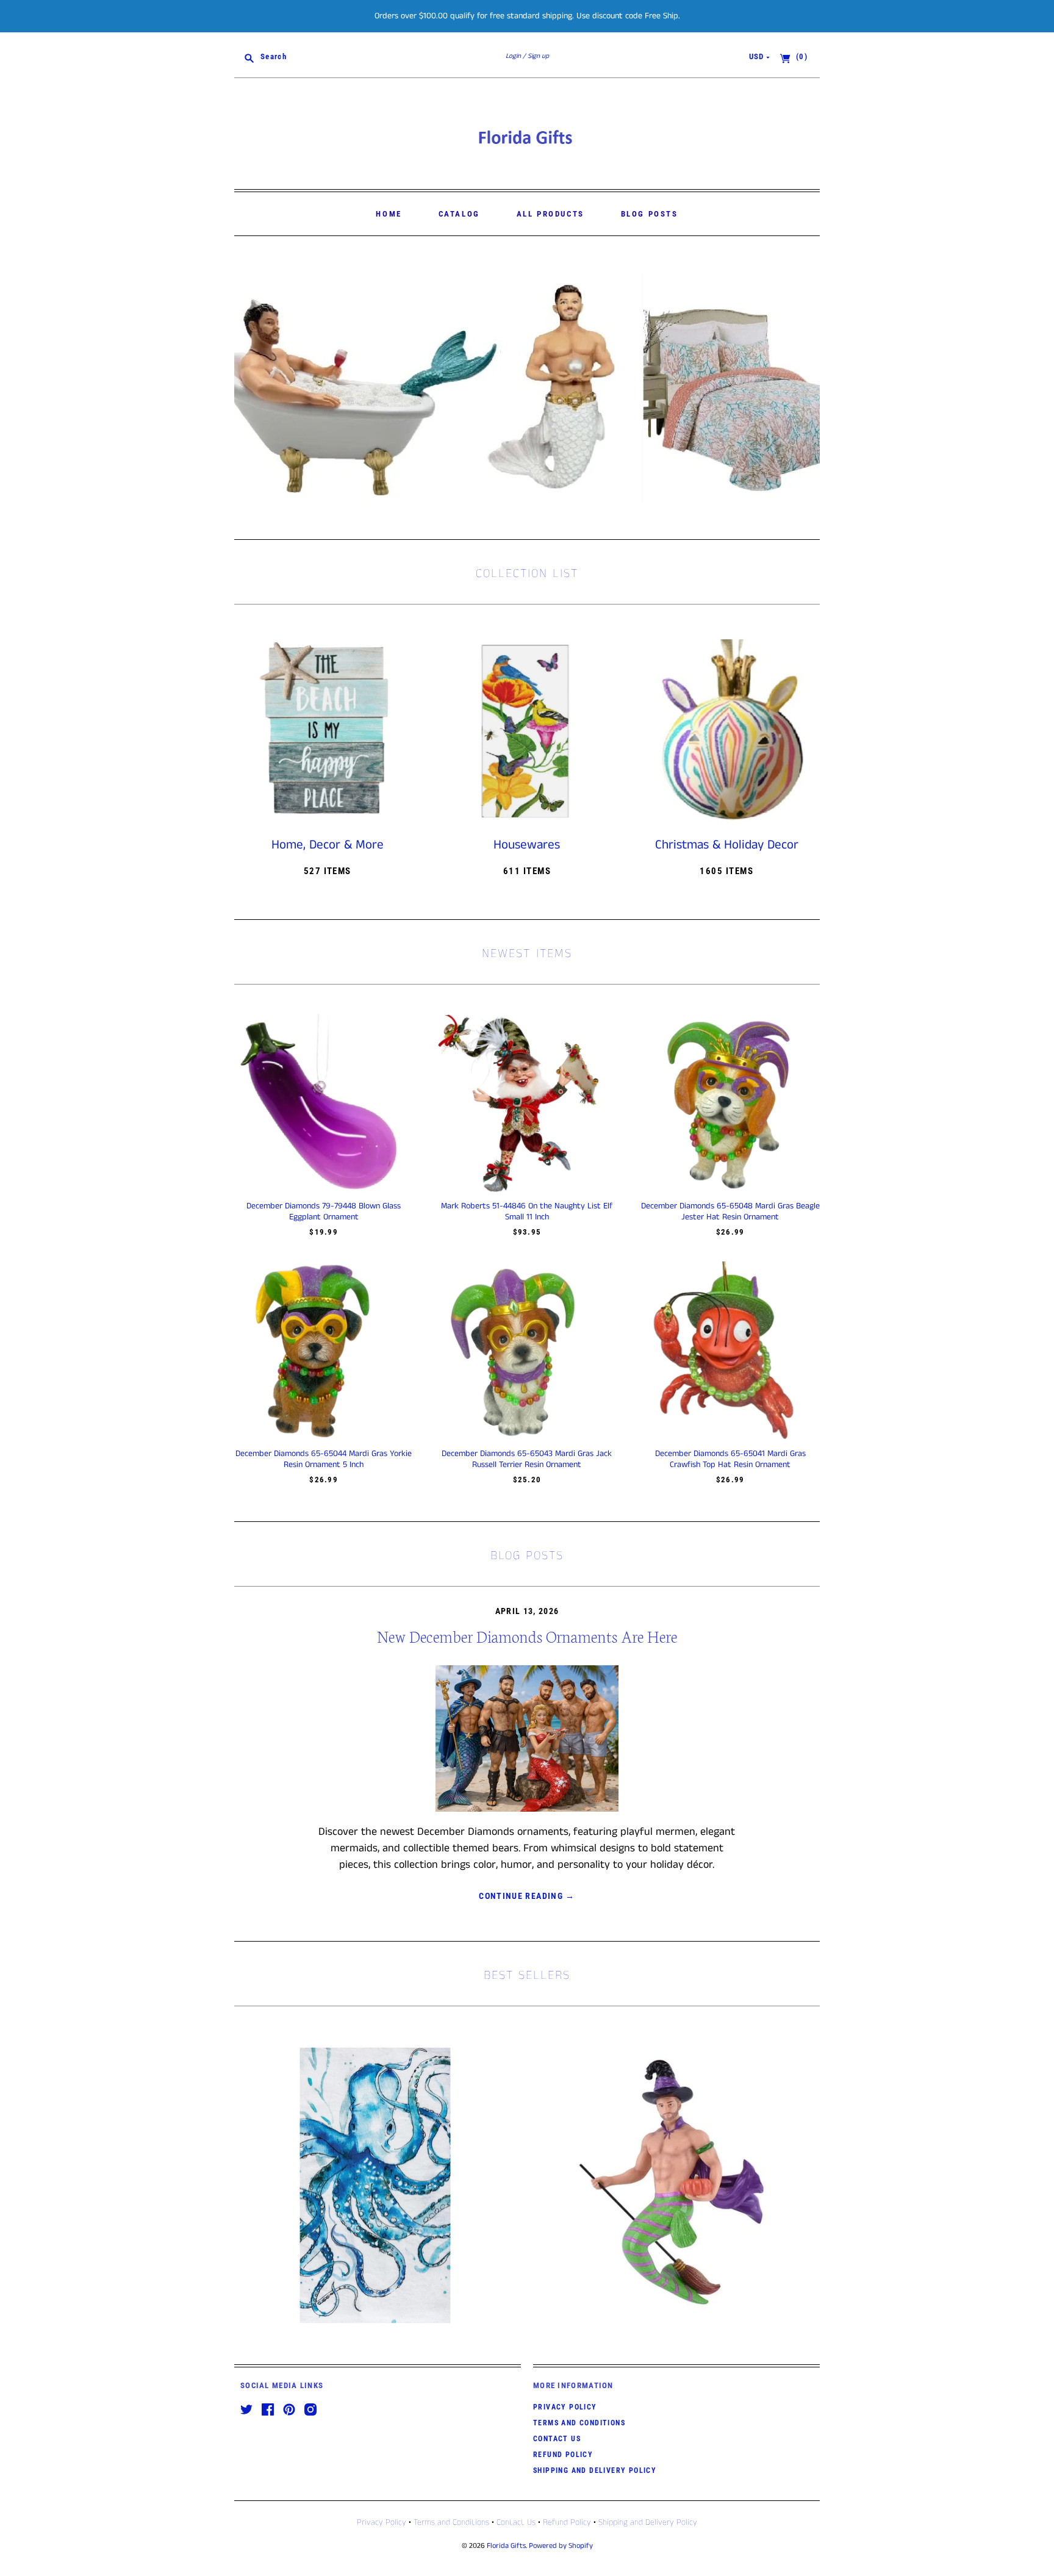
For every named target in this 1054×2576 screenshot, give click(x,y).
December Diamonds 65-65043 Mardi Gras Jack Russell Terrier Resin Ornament (527, 1459)
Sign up (538, 56)
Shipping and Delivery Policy (595, 2470)
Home (389, 214)
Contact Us (557, 2439)
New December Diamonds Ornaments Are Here (527, 1636)
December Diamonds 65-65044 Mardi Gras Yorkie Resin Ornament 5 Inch (324, 1459)
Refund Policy (563, 2455)
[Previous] (248, 388)
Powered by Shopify (561, 2546)
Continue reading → (527, 1896)
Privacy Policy (565, 2407)
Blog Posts (650, 214)
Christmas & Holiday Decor (727, 845)
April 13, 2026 (527, 1611)
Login (513, 56)
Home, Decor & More (328, 845)
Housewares (527, 845)
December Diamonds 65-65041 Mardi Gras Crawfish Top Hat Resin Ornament (730, 1459)
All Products (550, 214)
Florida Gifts (506, 2546)
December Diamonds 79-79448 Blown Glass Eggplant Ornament (324, 1211)
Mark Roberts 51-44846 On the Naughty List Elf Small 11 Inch (527, 1211)
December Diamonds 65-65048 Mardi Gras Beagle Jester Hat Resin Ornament (730, 1211)
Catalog (459, 214)
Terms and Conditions (579, 2423)
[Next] (806, 388)
